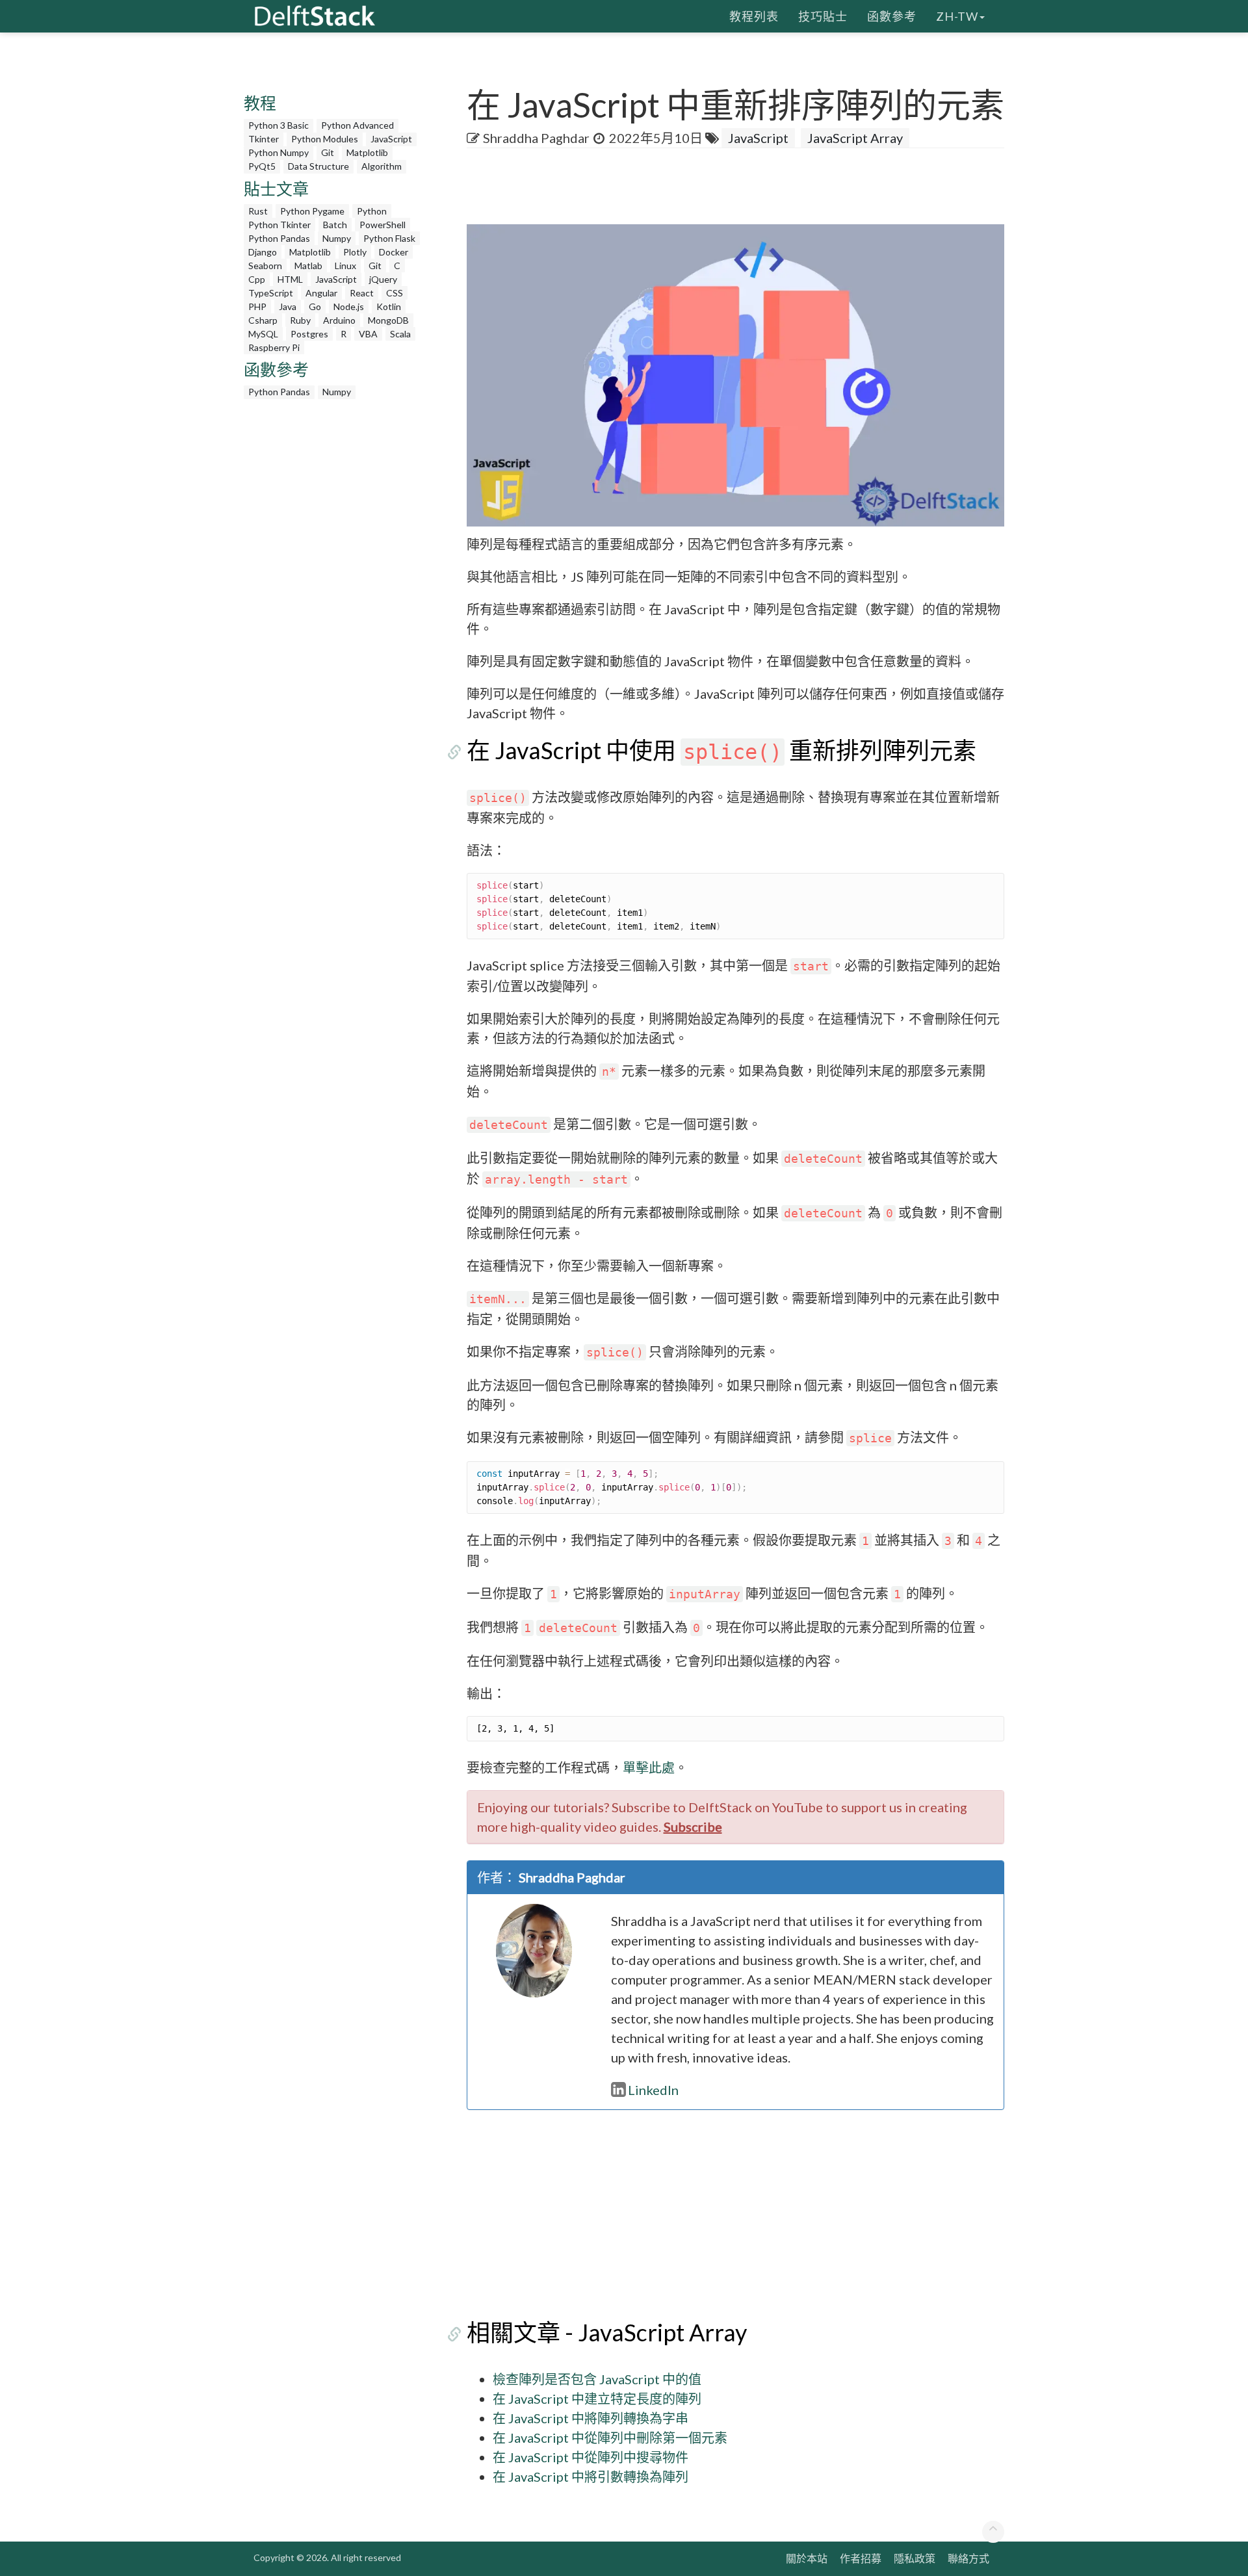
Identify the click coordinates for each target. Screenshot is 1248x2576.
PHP (257, 306)
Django (263, 252)
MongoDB (388, 320)
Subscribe (693, 1827)
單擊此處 (649, 1767)
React (362, 293)
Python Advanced (357, 125)
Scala (400, 334)
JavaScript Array (855, 138)
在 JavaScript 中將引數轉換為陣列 (591, 2477)
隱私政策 (915, 2558)
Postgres (309, 334)
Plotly (355, 252)
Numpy (337, 238)
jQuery (383, 279)
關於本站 (807, 2558)
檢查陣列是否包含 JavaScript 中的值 (597, 2379)
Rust (258, 211)
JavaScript (391, 139)
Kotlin (389, 306)
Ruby (300, 320)
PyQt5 (262, 166)
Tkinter (264, 139)
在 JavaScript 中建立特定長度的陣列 (597, 2399)
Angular (321, 293)
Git (328, 152)
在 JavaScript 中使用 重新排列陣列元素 (721, 750)
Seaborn (265, 266)
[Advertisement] (52, 250)
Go (315, 306)
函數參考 (892, 16)
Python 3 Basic (279, 125)
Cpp (257, 279)
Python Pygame (312, 211)
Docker (394, 252)
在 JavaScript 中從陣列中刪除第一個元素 (610, 2438)
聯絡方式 (968, 2558)
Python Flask (389, 238)
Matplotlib (367, 152)
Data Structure (318, 166)
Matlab (308, 266)
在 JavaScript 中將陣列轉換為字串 (591, 2418)
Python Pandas (279, 238)
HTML (290, 279)
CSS (395, 293)
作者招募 (861, 2558)
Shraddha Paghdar (536, 138)
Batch (335, 225)
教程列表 (754, 16)
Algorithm (382, 166)
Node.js (349, 306)
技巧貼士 (823, 16)
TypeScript (271, 293)
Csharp (263, 320)
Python (372, 211)
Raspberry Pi (274, 347)
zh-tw (957, 16)
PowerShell (383, 225)
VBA (368, 334)
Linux (345, 266)
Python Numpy (279, 152)
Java (288, 306)
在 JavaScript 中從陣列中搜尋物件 (591, 2457)
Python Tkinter (279, 225)
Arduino (339, 320)
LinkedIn (653, 2090)
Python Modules (325, 139)
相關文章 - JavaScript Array (607, 2332)
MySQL (263, 334)
